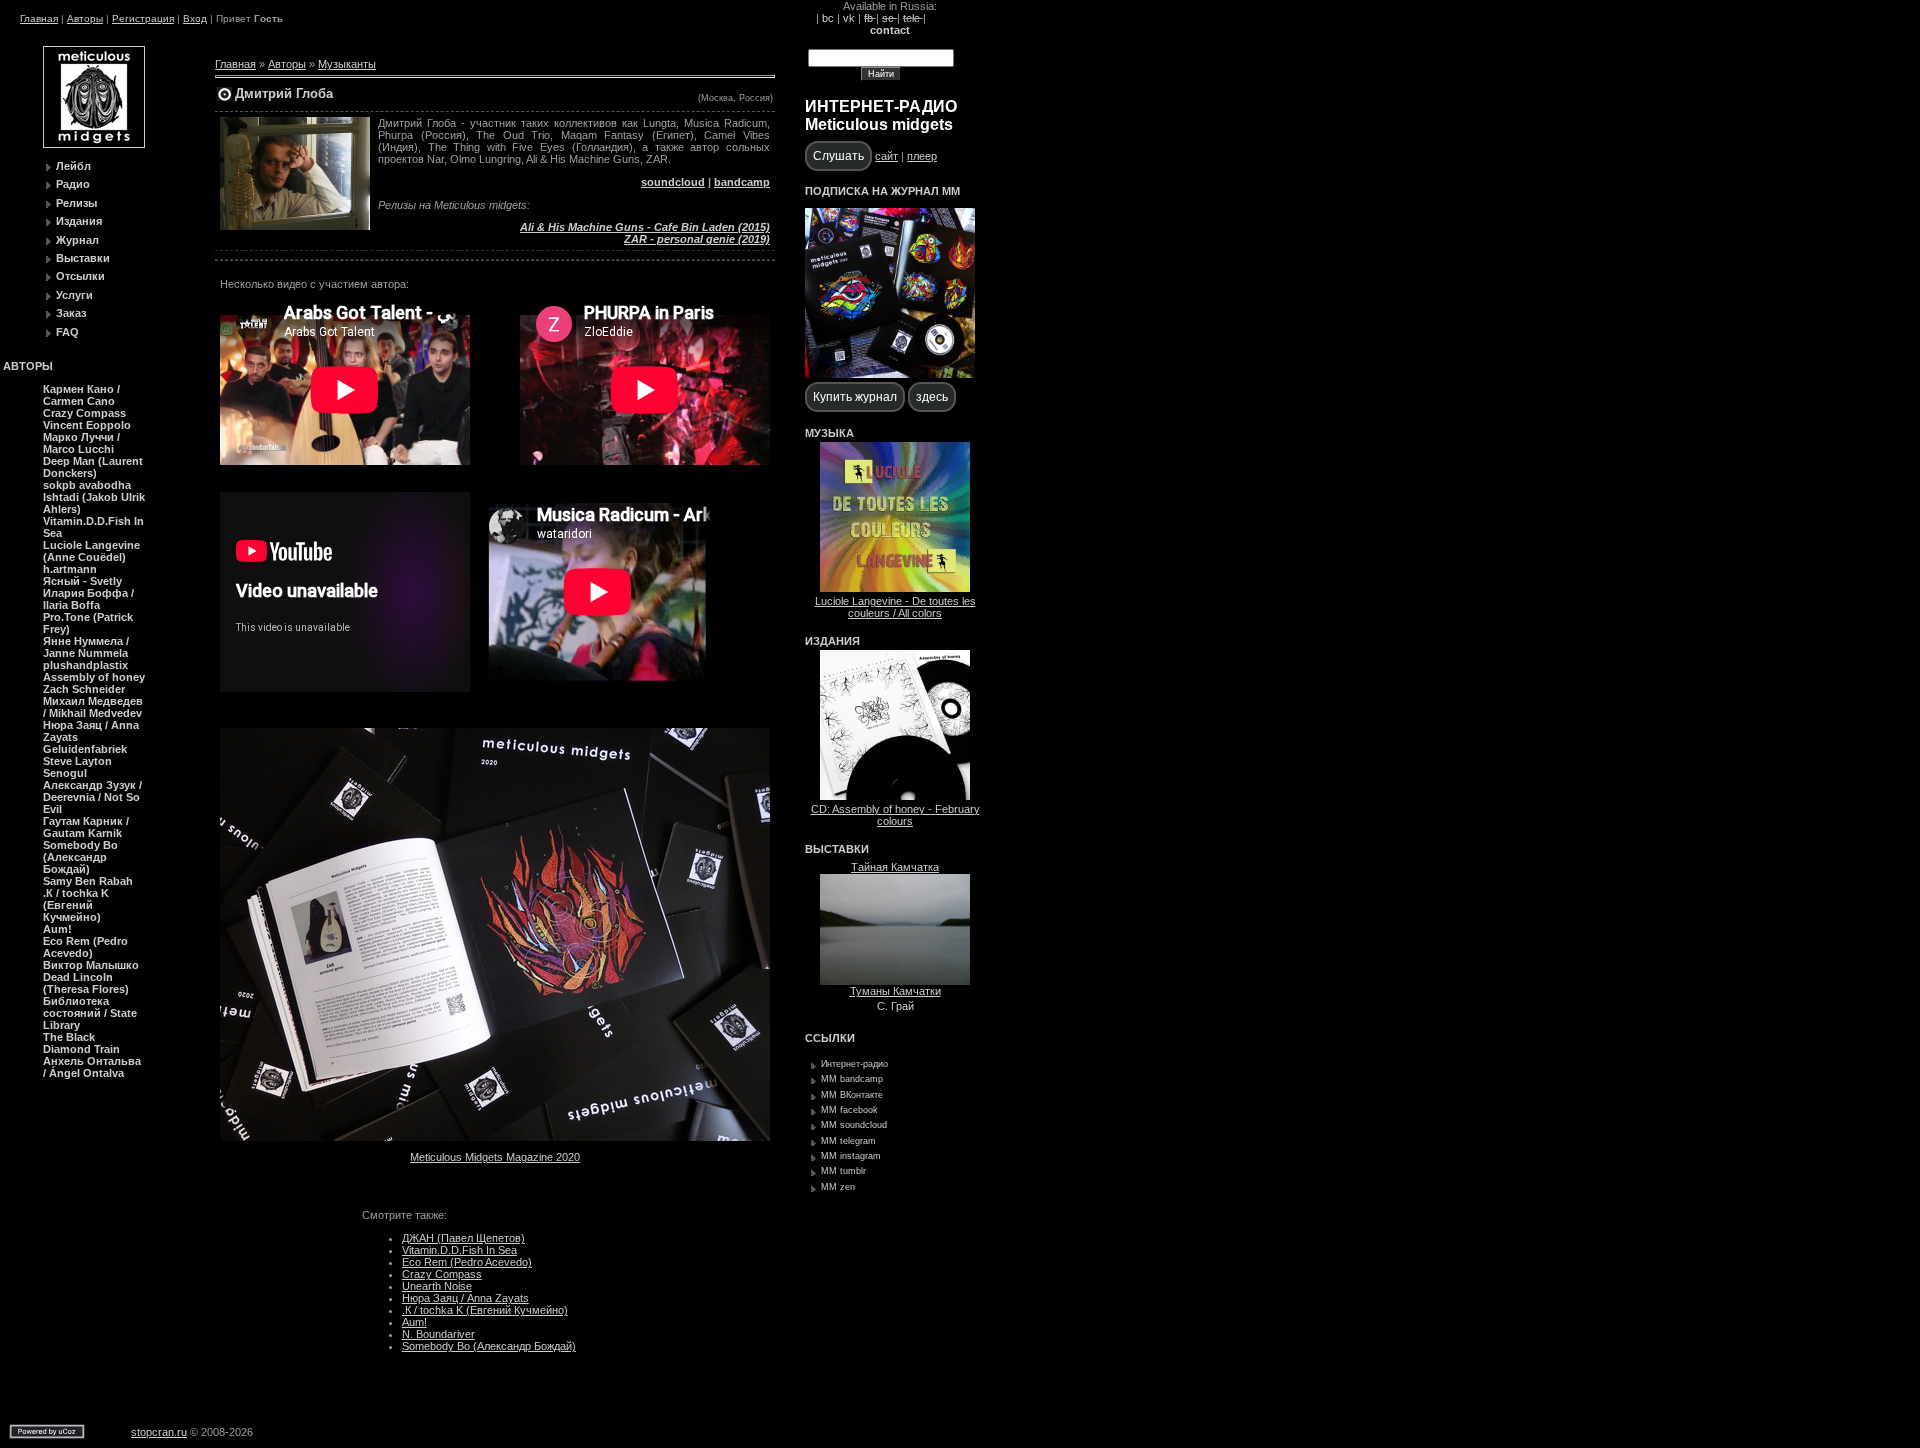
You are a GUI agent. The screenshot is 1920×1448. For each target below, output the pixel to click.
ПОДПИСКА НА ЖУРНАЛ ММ (882, 191)
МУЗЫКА (829, 433)
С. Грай (895, 1006)
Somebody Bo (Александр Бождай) (489, 1346)
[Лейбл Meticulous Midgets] (94, 144)
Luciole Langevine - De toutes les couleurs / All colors (895, 607)
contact (890, 30)
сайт (886, 156)
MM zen (838, 1187)
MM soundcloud (854, 1125)
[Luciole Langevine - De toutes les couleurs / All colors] (895, 588)
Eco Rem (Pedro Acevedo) (467, 1262)
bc (828, 18)
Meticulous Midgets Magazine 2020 (495, 1157)
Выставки (83, 258)
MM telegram (848, 1141)
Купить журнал (855, 397)
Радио (73, 184)
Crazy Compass (442, 1274)
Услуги (74, 295)
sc (889, 18)
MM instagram (851, 1156)
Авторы (85, 18)
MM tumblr (843, 1171)
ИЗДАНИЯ (832, 641)
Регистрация (143, 18)
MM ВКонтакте (852, 1095)
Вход (195, 18)
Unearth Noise (437, 1286)
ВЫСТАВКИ (837, 849)
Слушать (838, 156)
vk (849, 18)
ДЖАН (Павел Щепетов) (463, 1238)
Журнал (77, 240)
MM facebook (849, 1110)
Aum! (414, 1322)
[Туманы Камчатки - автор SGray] (895, 981)
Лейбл (73, 166)
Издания (79, 221)
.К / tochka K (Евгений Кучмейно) (485, 1310)
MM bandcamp (852, 1079)
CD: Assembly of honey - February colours (895, 815)
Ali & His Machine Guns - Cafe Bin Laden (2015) (645, 227)
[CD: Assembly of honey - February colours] (895, 796)
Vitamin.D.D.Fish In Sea (459, 1250)
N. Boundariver (438, 1334)
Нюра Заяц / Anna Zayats (465, 1298)
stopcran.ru (159, 1432)
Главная (39, 18)
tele (913, 18)
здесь (932, 397)
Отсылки (80, 276)
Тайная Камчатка (895, 867)
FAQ (67, 332)
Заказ (71, 313)
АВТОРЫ (28, 366)
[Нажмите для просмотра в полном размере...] (495, 1137)
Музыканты (347, 64)
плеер (922, 156)
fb (870, 18)
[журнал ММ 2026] (890, 374)
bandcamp (742, 182)
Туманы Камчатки (895, 991)
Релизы (76, 203)
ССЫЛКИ (830, 1038)
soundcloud (673, 182)
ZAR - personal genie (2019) (697, 239)
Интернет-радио (854, 1064)
